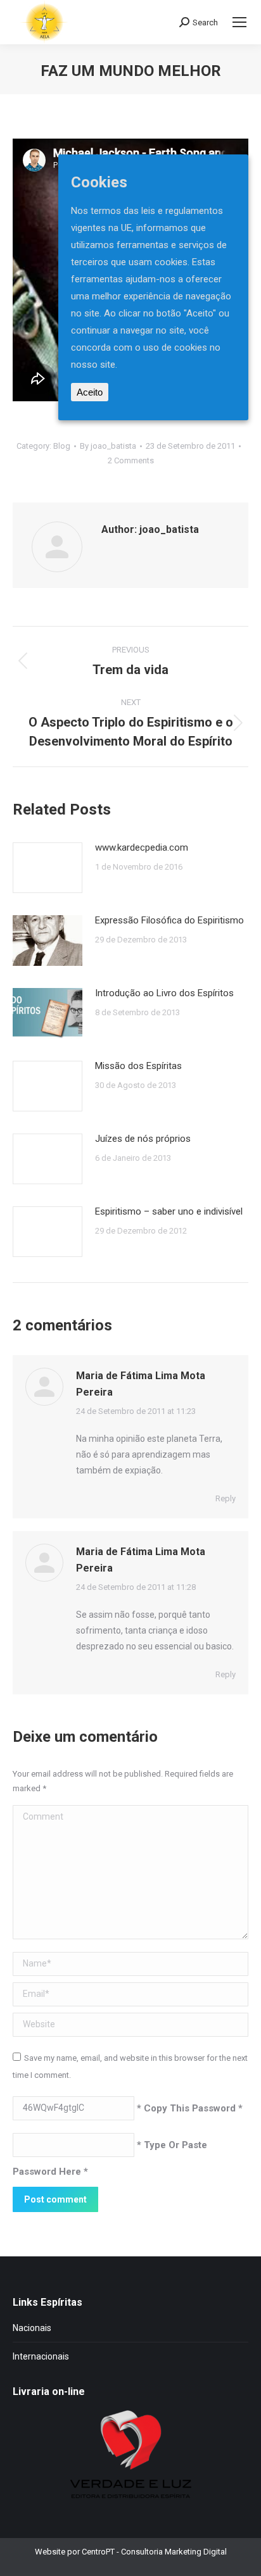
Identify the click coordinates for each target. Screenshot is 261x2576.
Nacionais (32, 2328)
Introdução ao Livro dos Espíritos (164, 993)
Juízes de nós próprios (143, 1139)
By (108, 446)
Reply (226, 1498)
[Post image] (48, 868)
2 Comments (131, 460)
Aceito (90, 392)
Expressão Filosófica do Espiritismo (169, 920)
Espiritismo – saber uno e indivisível (169, 1211)
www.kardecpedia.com (142, 847)
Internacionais (41, 2356)
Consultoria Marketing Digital (174, 2552)
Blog (62, 446)
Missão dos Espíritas (138, 1066)
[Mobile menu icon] (239, 22)
